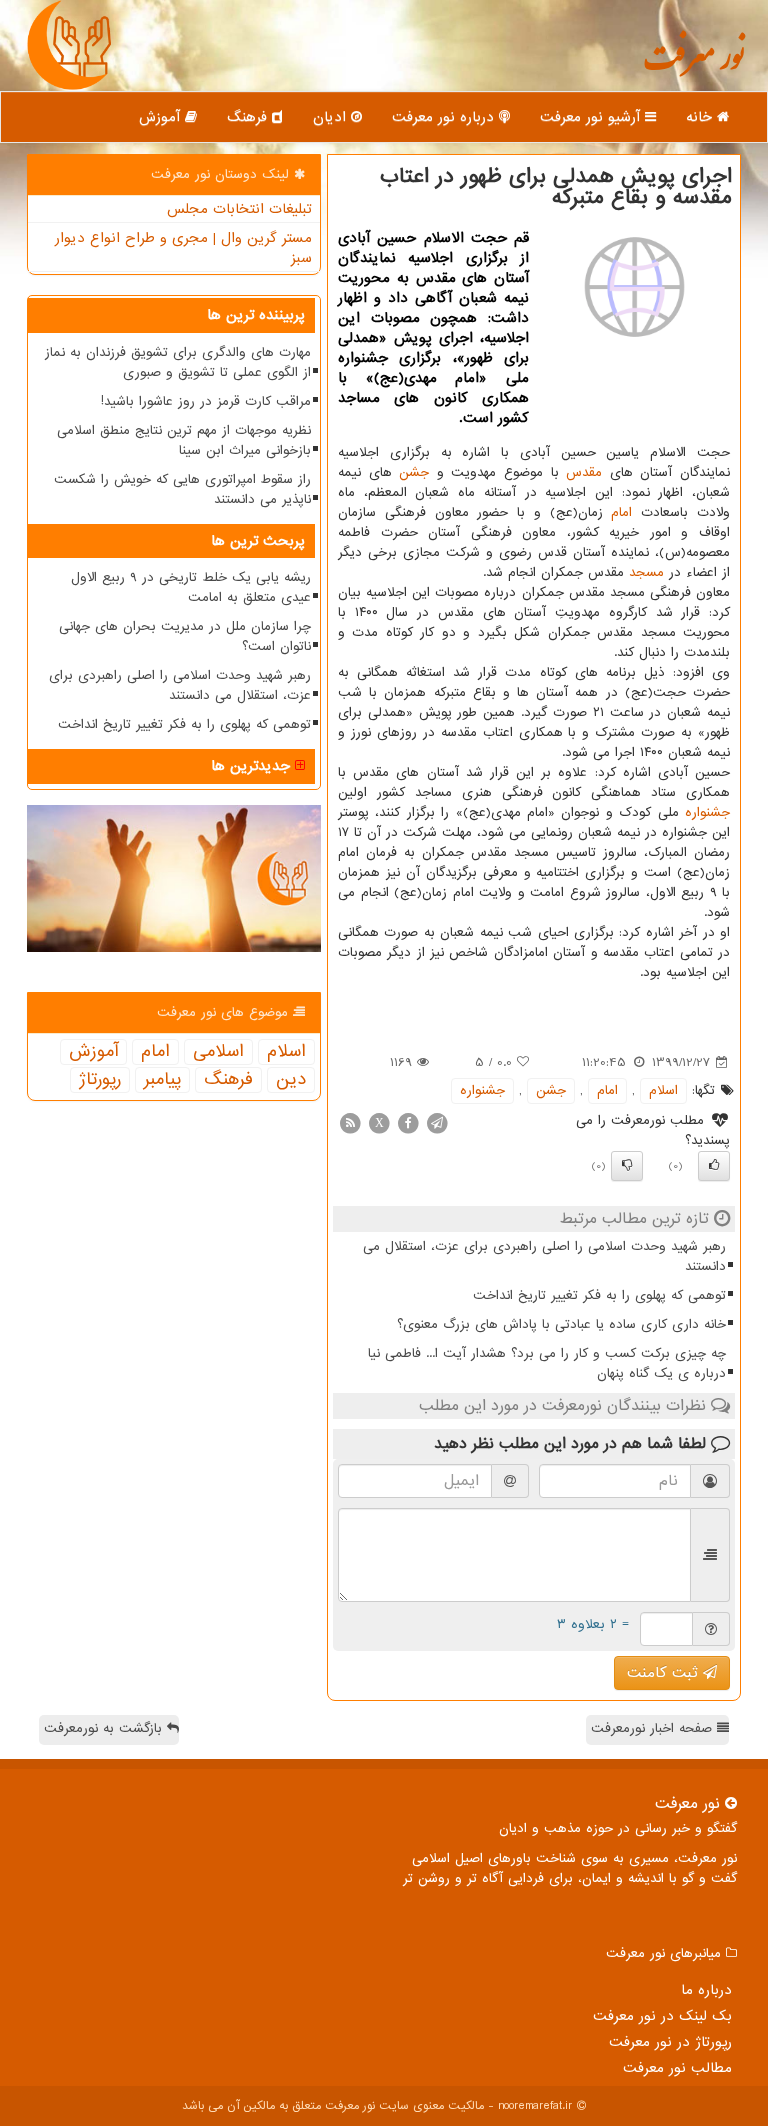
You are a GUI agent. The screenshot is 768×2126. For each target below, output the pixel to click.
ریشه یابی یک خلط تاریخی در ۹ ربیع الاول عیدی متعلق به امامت (191, 587)
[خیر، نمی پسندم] (627, 1166)
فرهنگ (249, 117)
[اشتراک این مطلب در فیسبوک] (408, 1122)
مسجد (646, 572)
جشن (414, 472)
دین (291, 1080)
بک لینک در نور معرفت (662, 2016)
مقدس (584, 472)
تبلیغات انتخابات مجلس (239, 209)
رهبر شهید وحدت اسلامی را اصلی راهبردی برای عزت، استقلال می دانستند (544, 1256)
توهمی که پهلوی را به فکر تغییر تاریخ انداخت (599, 1295)
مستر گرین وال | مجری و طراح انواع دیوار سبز (183, 248)
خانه (701, 117)
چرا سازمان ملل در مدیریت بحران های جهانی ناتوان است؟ (185, 636)
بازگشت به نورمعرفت (105, 1728)
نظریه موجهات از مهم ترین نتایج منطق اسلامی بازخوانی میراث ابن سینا (184, 440)
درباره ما (706, 1990)
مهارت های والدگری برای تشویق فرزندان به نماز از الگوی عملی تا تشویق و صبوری (178, 362)
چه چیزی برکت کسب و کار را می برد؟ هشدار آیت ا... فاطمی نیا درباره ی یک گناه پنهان (547, 1363)
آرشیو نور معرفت (592, 117)
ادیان (332, 117)
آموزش (162, 117)
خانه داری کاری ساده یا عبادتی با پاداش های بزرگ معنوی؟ (561, 1324)
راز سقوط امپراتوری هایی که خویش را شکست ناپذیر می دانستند (182, 489)
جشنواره (707, 812)
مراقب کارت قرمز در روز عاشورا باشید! (206, 401)
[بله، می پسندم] (714, 1166)
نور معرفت (693, 65)
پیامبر (162, 1080)
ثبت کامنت (665, 1673)
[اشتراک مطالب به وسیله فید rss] (350, 1122)
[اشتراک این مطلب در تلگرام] (437, 1122)
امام (621, 512)
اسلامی (218, 1052)
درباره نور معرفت (445, 117)
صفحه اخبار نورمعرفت (654, 1728)
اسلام (663, 1090)
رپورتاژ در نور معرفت (670, 2042)
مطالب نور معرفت (677, 2068)
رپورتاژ (100, 1080)
